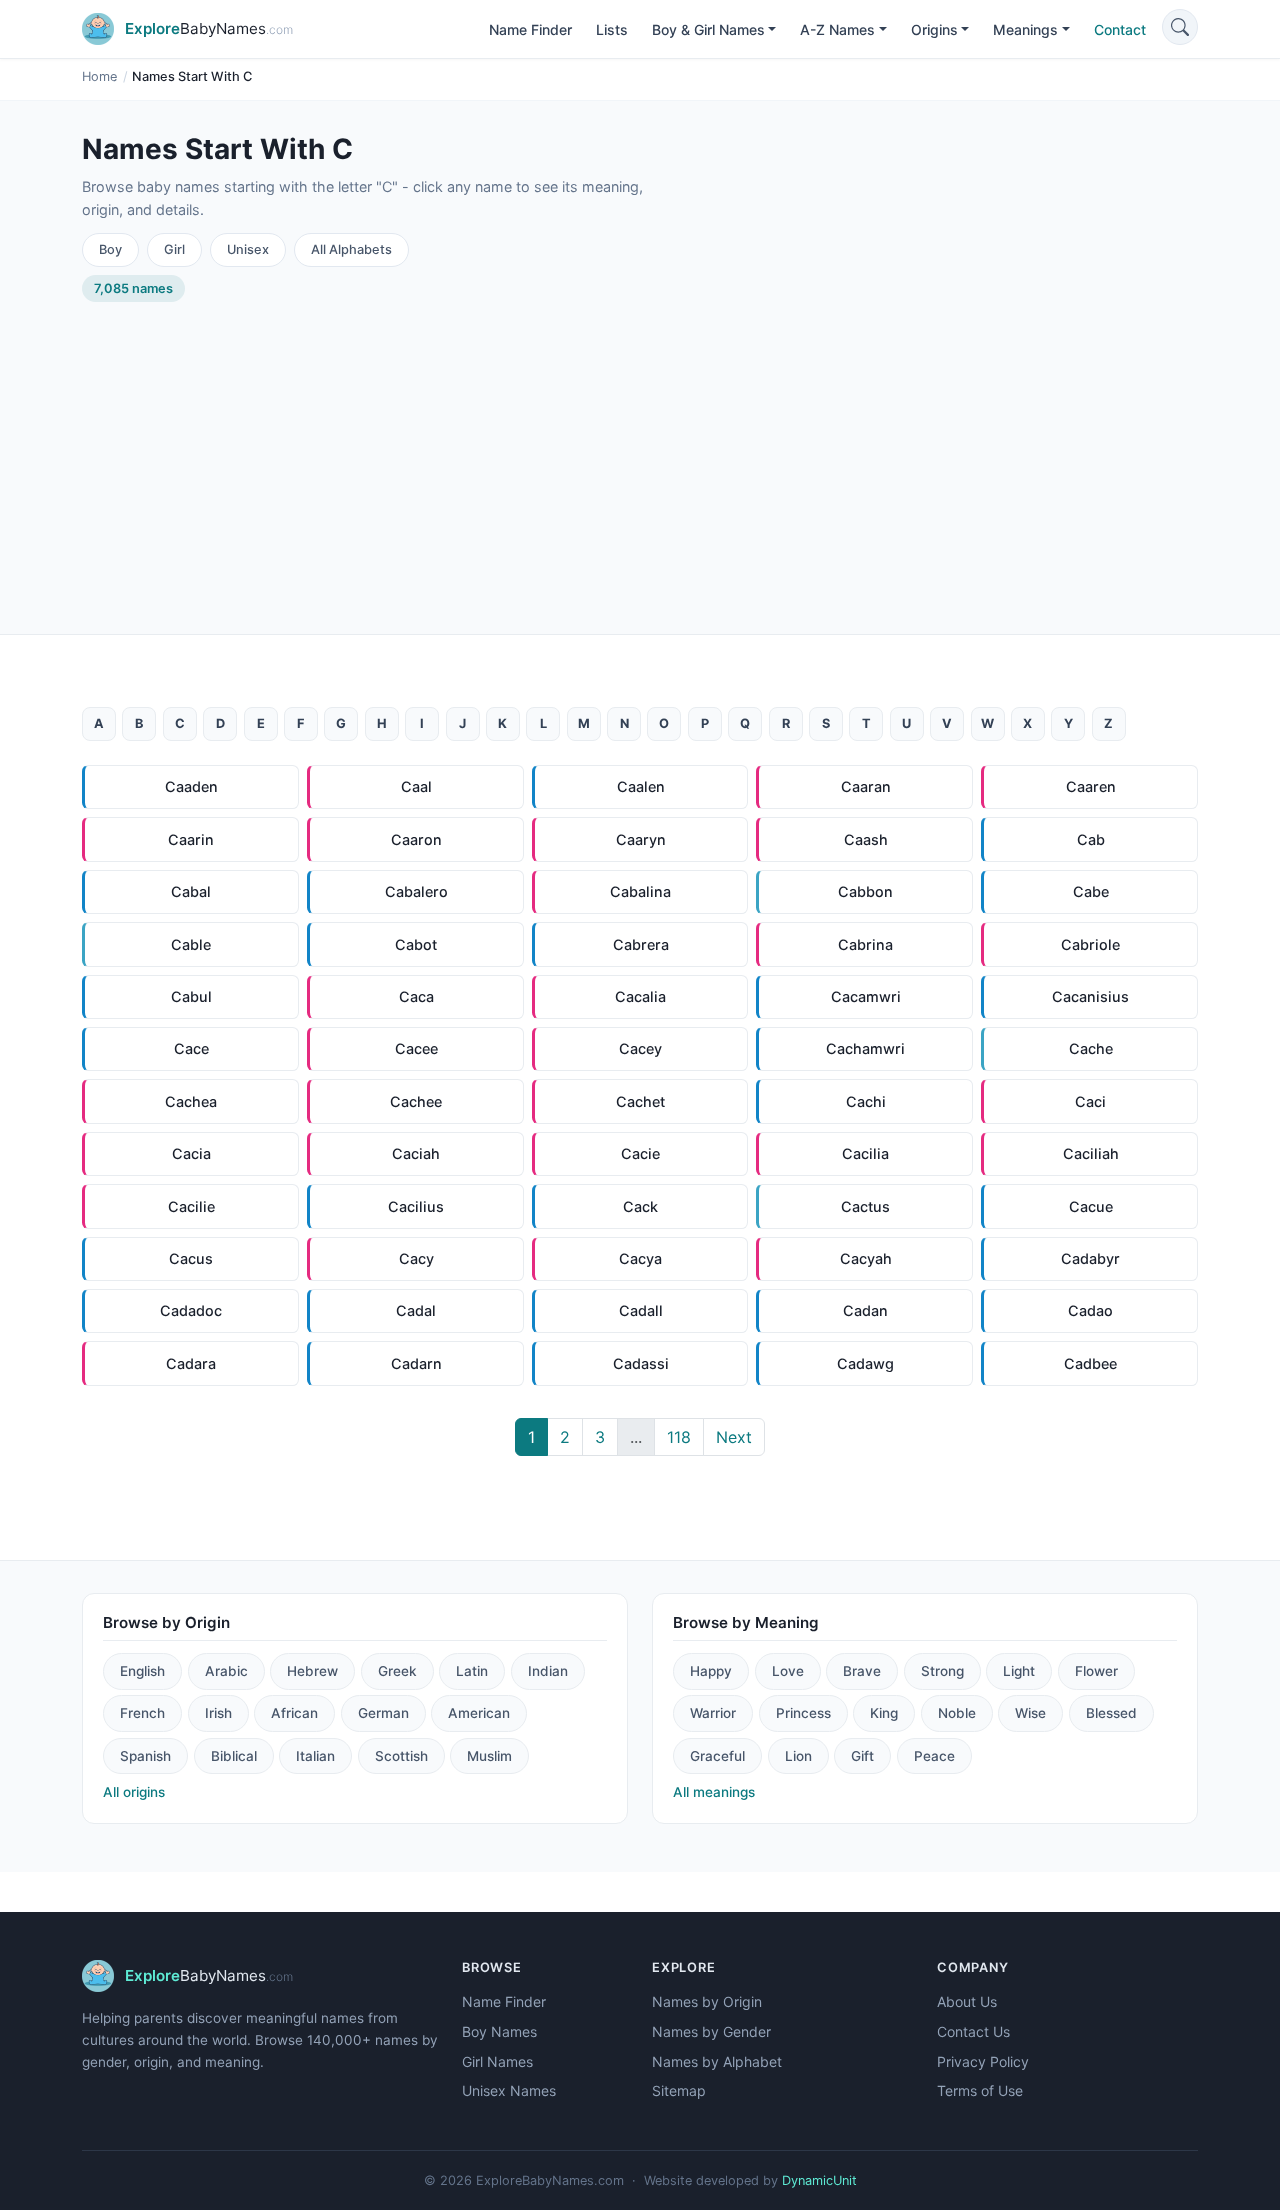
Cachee (416, 1101)
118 (679, 1437)
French (142, 1713)
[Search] (1180, 27)
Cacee (416, 1048)
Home (99, 76)
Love (788, 1671)
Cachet (640, 1101)
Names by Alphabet (717, 2061)
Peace (934, 1756)
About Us (967, 2001)
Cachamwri (865, 1048)
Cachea (191, 1101)
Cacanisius (1090, 996)
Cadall (641, 1310)
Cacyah (866, 1258)
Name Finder (530, 29)
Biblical (234, 1756)
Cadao (1090, 1310)
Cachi (866, 1101)
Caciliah (1091, 1153)
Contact (1120, 29)
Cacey (640, 1048)
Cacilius (416, 1206)
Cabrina (865, 944)
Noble (957, 1713)
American (479, 1713)
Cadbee (1090, 1363)
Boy (110, 249)
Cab (1091, 839)
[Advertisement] (640, 452)
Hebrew (312, 1671)
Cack (640, 1206)
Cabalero (416, 891)
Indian (548, 1671)
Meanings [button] (1025, 29)
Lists (612, 29)
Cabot (416, 944)
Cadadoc (191, 1310)
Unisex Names (509, 2090)
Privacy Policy (983, 2061)
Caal (416, 786)
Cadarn (416, 1363)
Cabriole (1090, 944)
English (142, 1671)
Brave (862, 1671)
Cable (191, 944)
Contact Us (973, 2031)
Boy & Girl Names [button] (708, 29)
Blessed (1111, 1713)
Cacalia (640, 996)
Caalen (641, 786)
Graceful (717, 1756)
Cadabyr (1090, 1258)
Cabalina (640, 891)
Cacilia (865, 1153)
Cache (1091, 1048)
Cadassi (641, 1363)
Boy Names (499, 2031)
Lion (798, 1756)
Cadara (191, 1363)
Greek (397, 1671)
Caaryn (641, 839)
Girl (174, 249)
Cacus (191, 1258)
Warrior (713, 1713)
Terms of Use (980, 2090)
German (383, 1713)
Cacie (640, 1153)
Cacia (191, 1153)
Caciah (416, 1153)
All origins (134, 1792)
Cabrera (641, 944)
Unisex (248, 249)
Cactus (865, 1206)
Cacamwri (866, 996)
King (884, 1713)
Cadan (865, 1310)
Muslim (489, 1756)
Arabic (226, 1671)
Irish (218, 1713)
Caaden (191, 786)
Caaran (866, 786)
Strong (942, 1671)
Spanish (145, 1756)
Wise (1030, 1713)
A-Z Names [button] (837, 29)
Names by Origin (707, 2001)
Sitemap (679, 2090)
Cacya (640, 1258)
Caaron (416, 839)
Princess (803, 1713)
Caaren (1091, 786)
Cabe (1091, 891)
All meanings (714, 1792)
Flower (1096, 1671)
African (294, 1713)
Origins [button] (934, 29)
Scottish (401, 1756)
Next (734, 1437)
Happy (711, 1671)
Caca (416, 996)
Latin (472, 1671)
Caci (1090, 1101)
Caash (866, 839)
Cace (191, 1048)
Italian (315, 1756)
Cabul (191, 996)
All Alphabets (351, 249)
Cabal (191, 891)
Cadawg (865, 1363)
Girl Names (497, 2061)
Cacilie (191, 1206)
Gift (862, 1756)
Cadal (416, 1310)
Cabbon (865, 891)
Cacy (416, 1258)
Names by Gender (711, 2031)
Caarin (191, 839)
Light (1019, 1671)
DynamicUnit (819, 2180)
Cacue (1091, 1206)
